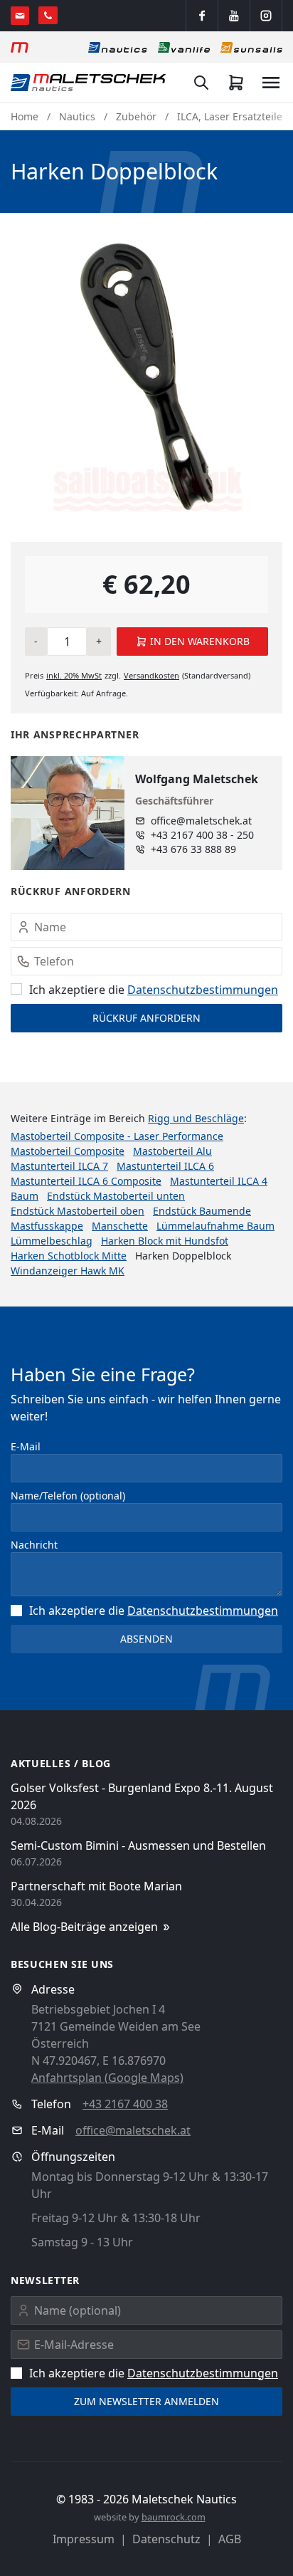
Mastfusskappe (47, 1226)
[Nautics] (118, 47)
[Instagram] (266, 16)
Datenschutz (166, 2539)
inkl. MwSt (74, 675)
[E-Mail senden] (20, 16)
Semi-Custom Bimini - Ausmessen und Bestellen (138, 1845)
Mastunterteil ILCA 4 (219, 1181)
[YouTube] (234, 16)
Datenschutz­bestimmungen (203, 990)
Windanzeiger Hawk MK (68, 1271)
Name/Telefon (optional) (68, 1496)
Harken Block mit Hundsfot (165, 1241)
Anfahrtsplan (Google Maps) (107, 2078)
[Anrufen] (48, 15)
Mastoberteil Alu (172, 1151)
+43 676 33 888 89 (193, 849)
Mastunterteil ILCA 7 (59, 1166)
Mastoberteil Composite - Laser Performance (117, 1136)
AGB (230, 2539)
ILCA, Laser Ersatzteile (230, 116)
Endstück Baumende (202, 1211)
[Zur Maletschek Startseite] (20, 47)
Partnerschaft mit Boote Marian (96, 1886)
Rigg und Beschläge (196, 1118)
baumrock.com (174, 2517)
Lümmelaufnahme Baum (215, 1226)
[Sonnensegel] (251, 47)
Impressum (84, 2539)
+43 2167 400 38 (125, 2104)
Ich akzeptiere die (154, 990)
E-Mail (26, 1446)
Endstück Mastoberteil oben (78, 1211)
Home (25, 116)
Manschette (120, 1226)
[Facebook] (202, 16)
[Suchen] (201, 83)
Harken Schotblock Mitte (69, 1256)
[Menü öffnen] (271, 83)
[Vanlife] (184, 47)
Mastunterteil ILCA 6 (165, 1166)
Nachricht (34, 1545)
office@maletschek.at (201, 821)
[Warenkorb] (236, 83)
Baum (25, 1196)
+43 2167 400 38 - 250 (202, 835)
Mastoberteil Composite (68, 1151)
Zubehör (136, 116)
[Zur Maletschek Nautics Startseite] (89, 83)
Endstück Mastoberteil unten (116, 1196)
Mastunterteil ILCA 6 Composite (86, 1181)
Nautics (77, 116)
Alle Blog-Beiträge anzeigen (84, 1927)
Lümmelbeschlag (52, 1241)
